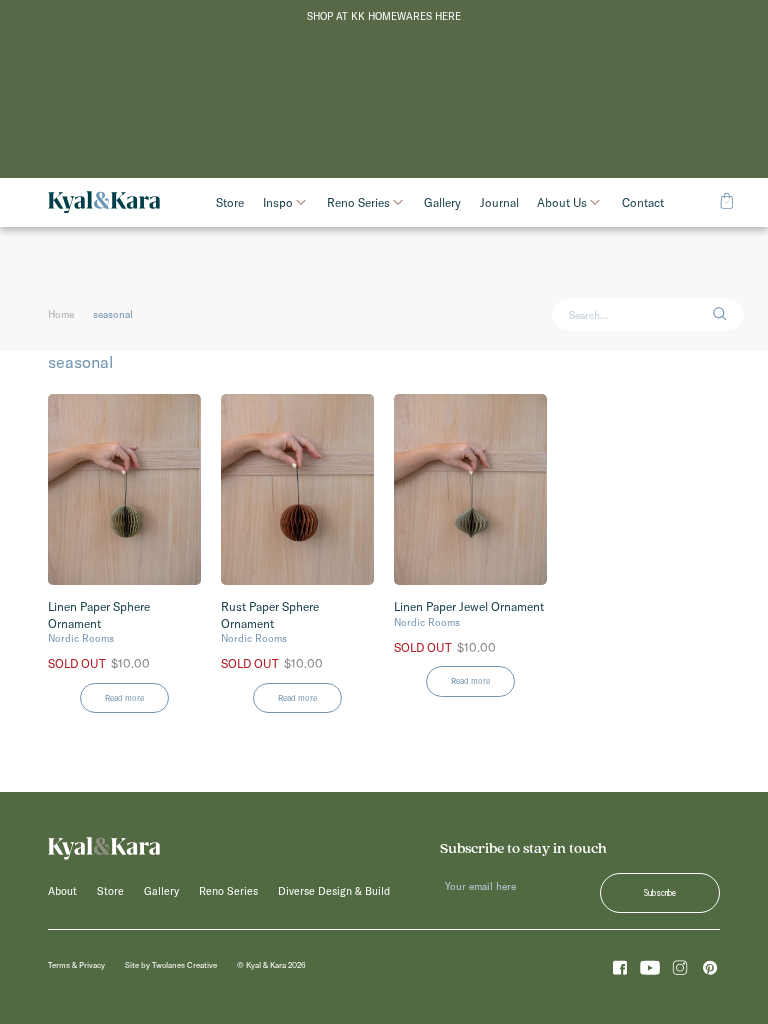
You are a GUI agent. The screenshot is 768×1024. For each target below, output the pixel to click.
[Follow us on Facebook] (620, 971)
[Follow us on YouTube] (650, 971)
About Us (562, 202)
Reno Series (358, 202)
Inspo (278, 202)
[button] (728, 315)
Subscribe (660, 893)
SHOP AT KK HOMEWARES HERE (384, 16)
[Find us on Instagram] (680, 971)
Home (61, 314)
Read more (124, 698)
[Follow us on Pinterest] (710, 971)
